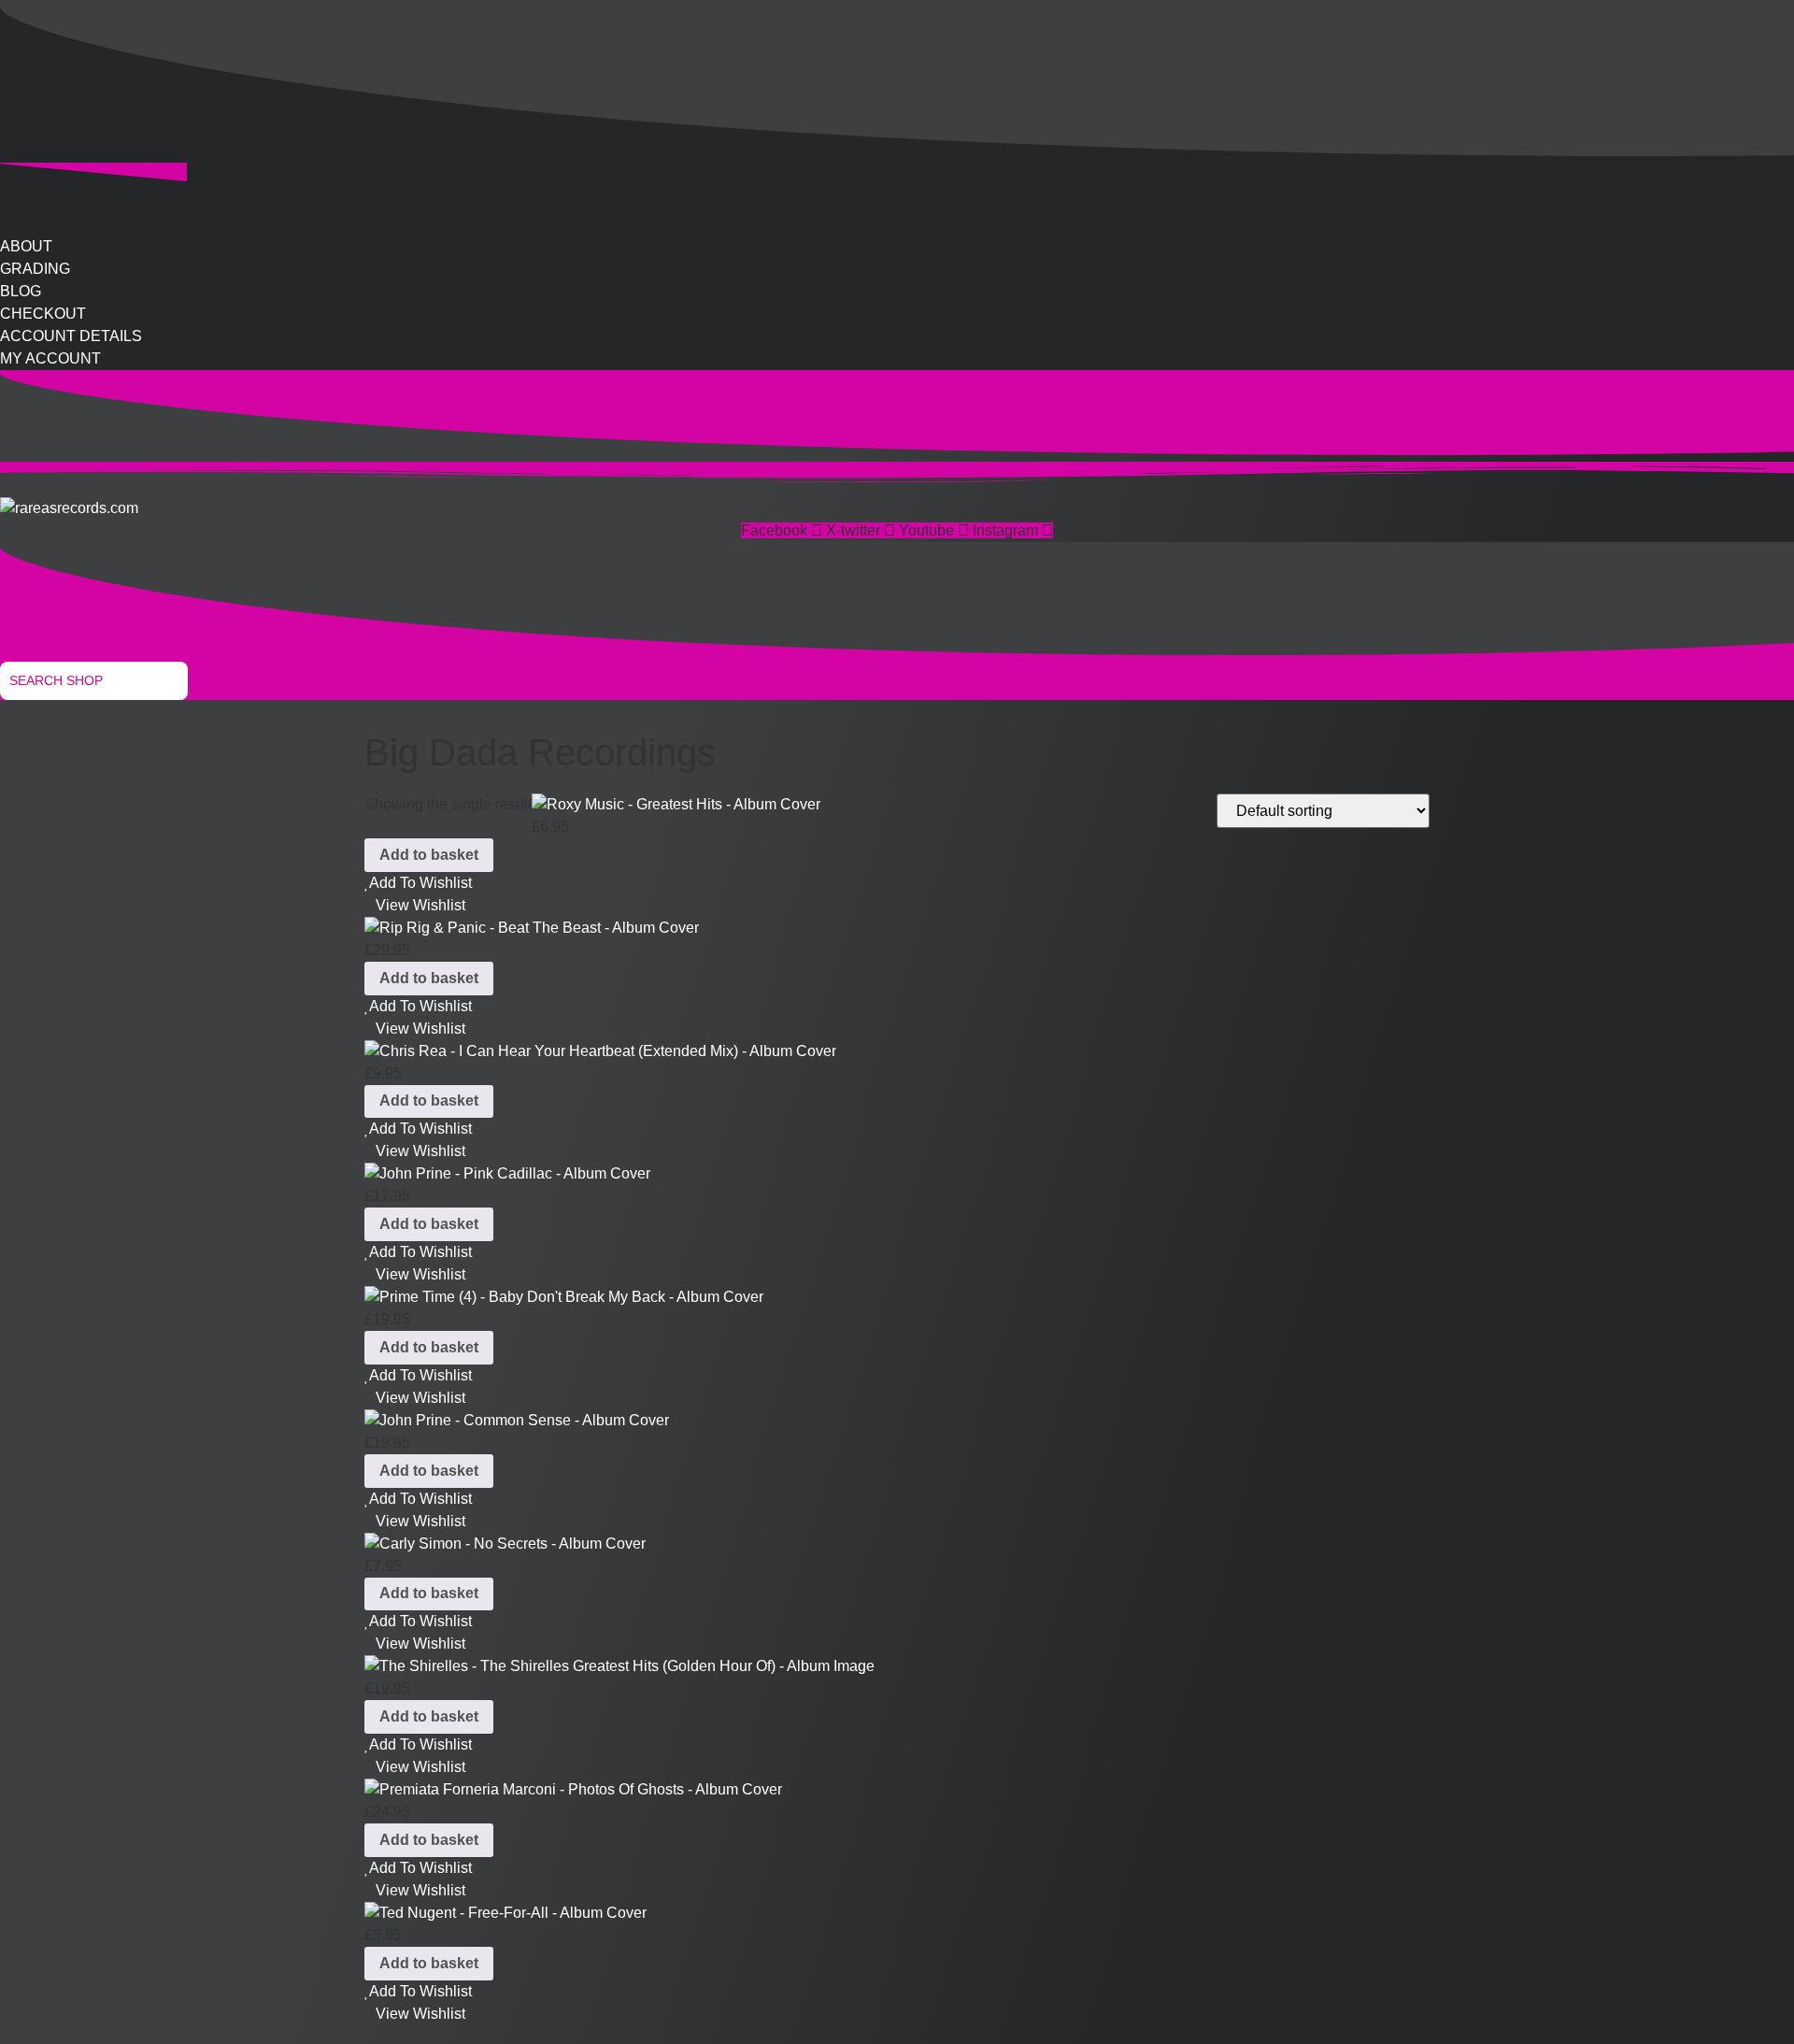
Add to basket (429, 855)
